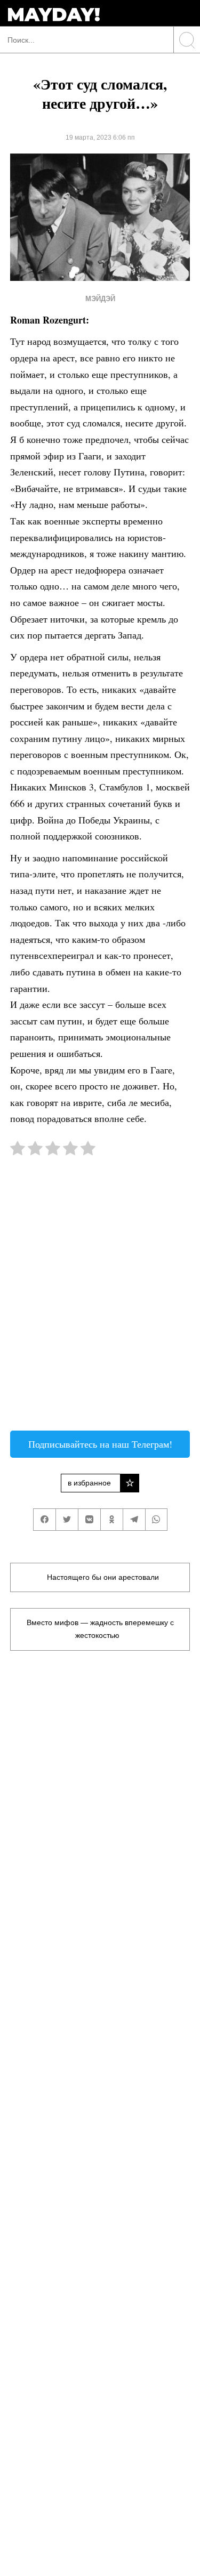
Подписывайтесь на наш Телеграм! (100, 1444)
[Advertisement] (100, 1299)
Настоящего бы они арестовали (103, 1577)
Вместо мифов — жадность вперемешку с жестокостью (100, 1629)
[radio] (18, 1150)
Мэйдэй (100, 299)
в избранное (89, 1483)
